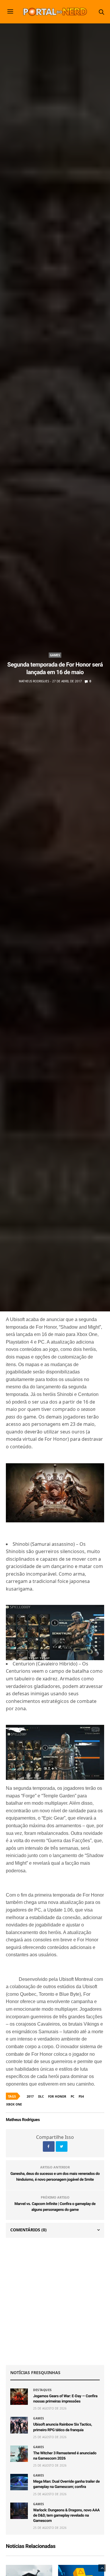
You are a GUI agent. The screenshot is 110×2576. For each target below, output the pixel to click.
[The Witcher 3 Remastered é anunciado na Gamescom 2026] (19, 2454)
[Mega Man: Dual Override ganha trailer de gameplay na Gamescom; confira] (19, 2482)
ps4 (81, 2096)
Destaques (43, 2390)
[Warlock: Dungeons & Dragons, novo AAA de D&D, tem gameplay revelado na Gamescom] (19, 2511)
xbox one (14, 2104)
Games (55, 655)
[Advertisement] (55, 2301)
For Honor (57, 2096)
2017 (30, 2096)
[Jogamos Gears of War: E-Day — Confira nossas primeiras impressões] (19, 2397)
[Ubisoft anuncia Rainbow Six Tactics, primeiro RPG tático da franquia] (19, 2425)
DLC (41, 2096)
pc (72, 2096)
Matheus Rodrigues (34, 681)
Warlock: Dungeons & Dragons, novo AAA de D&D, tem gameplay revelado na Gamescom (66, 2516)
